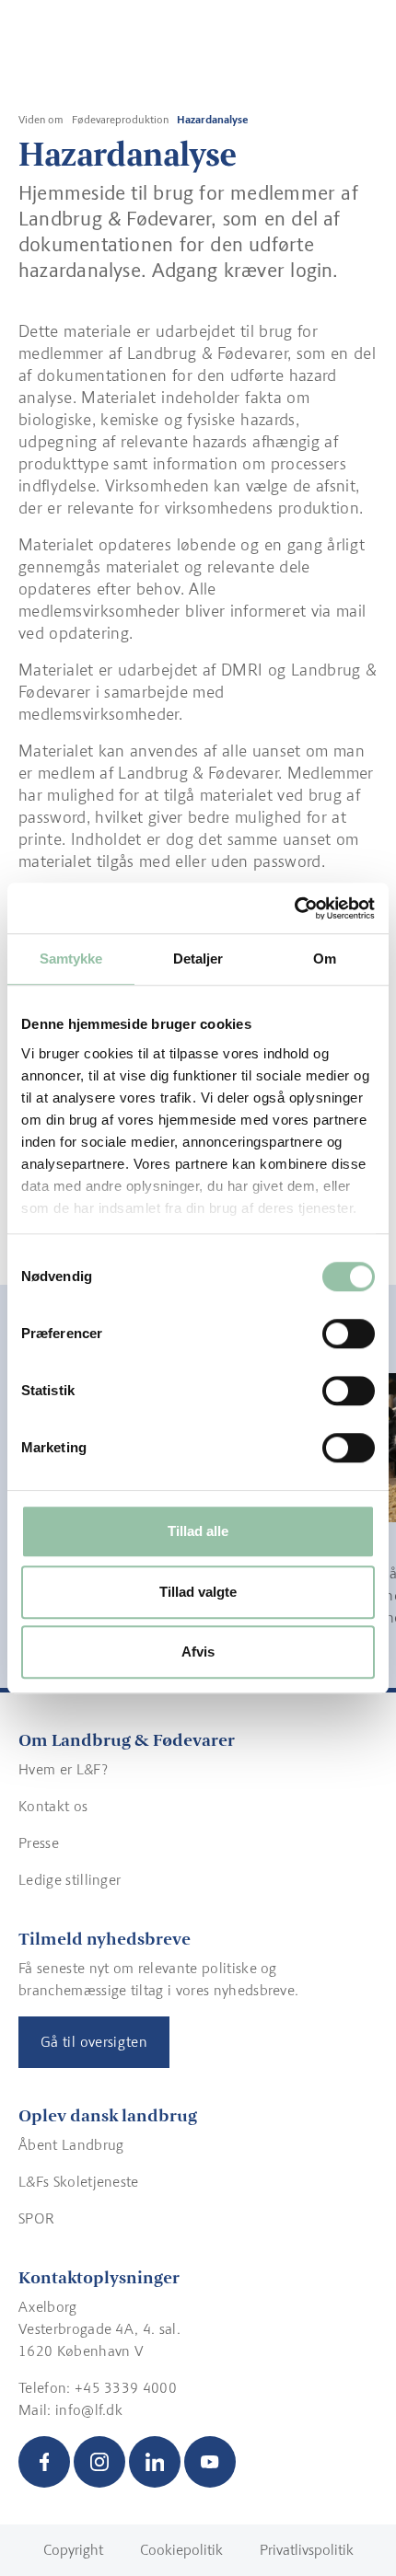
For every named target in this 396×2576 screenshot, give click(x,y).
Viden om (41, 120)
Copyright (73, 2550)
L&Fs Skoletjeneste (79, 2182)
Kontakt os (53, 1806)
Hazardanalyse (213, 120)
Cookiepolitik (181, 2550)
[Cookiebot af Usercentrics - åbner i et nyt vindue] (294, 908)
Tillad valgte (198, 1592)
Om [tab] (325, 959)
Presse (39, 1843)
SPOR (36, 2218)
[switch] (349, 1334)
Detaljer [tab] (198, 959)
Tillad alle (198, 1531)
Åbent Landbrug (71, 2145)
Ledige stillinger (70, 1880)
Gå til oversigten (94, 2042)
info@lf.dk (89, 2410)
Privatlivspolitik (307, 2550)
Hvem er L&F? (63, 1769)
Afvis (198, 1652)
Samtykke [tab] (71, 959)
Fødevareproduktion (120, 120)
